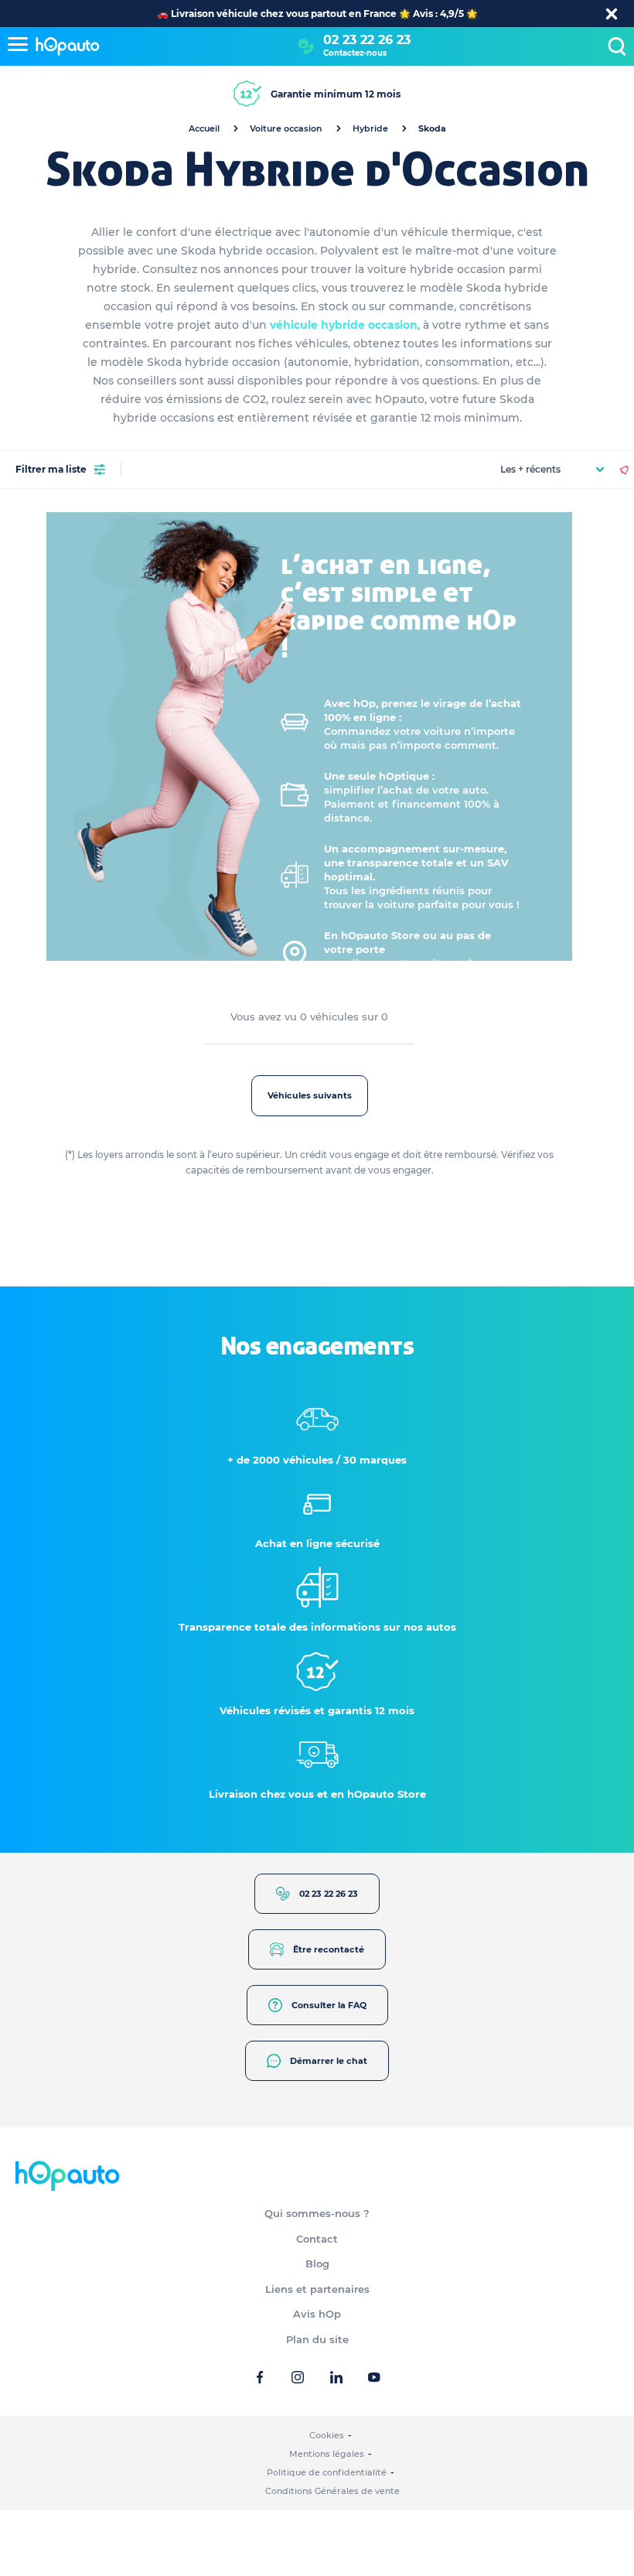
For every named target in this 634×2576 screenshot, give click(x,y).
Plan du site (317, 2339)
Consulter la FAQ (329, 2005)
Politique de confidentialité (327, 2472)
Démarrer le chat (329, 2061)
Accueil (204, 128)
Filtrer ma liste (51, 469)
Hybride (370, 128)
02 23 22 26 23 (367, 40)
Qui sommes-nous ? (317, 2213)
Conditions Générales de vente (332, 2491)
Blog (317, 2263)
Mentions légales (327, 2454)
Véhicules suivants (310, 1095)
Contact (317, 2239)
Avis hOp (317, 2314)
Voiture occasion (286, 128)
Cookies (327, 2435)
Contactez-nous (355, 53)
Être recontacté (329, 1949)
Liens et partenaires (317, 2289)
